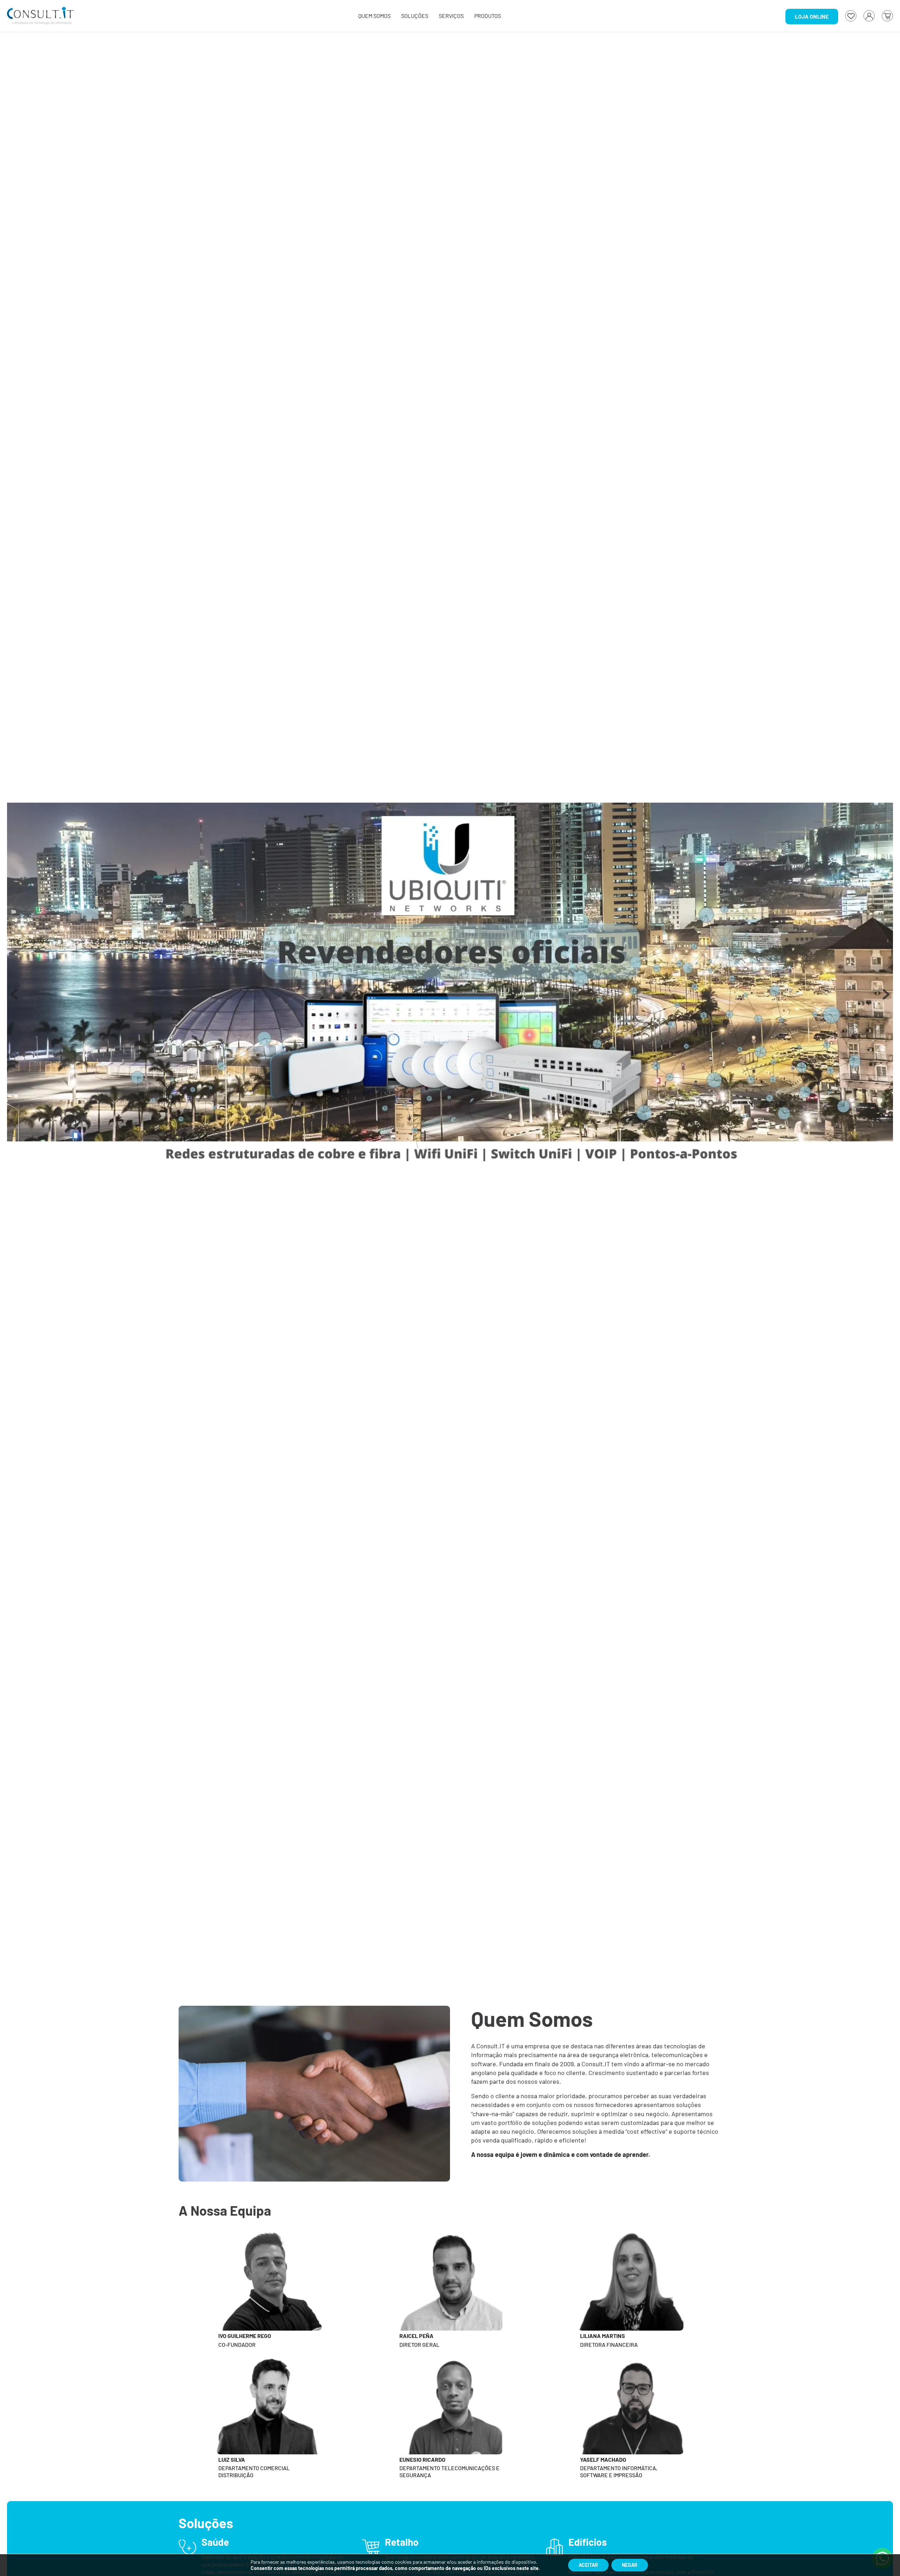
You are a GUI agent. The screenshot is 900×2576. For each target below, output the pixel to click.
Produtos (488, 16)
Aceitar (588, 2565)
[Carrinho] (887, 16)
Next (886, 998)
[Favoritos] (851, 16)
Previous (14, 998)
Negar (630, 2565)
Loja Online (812, 16)
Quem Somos (374, 16)
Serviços (451, 16)
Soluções (415, 16)
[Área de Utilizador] (869, 16)
